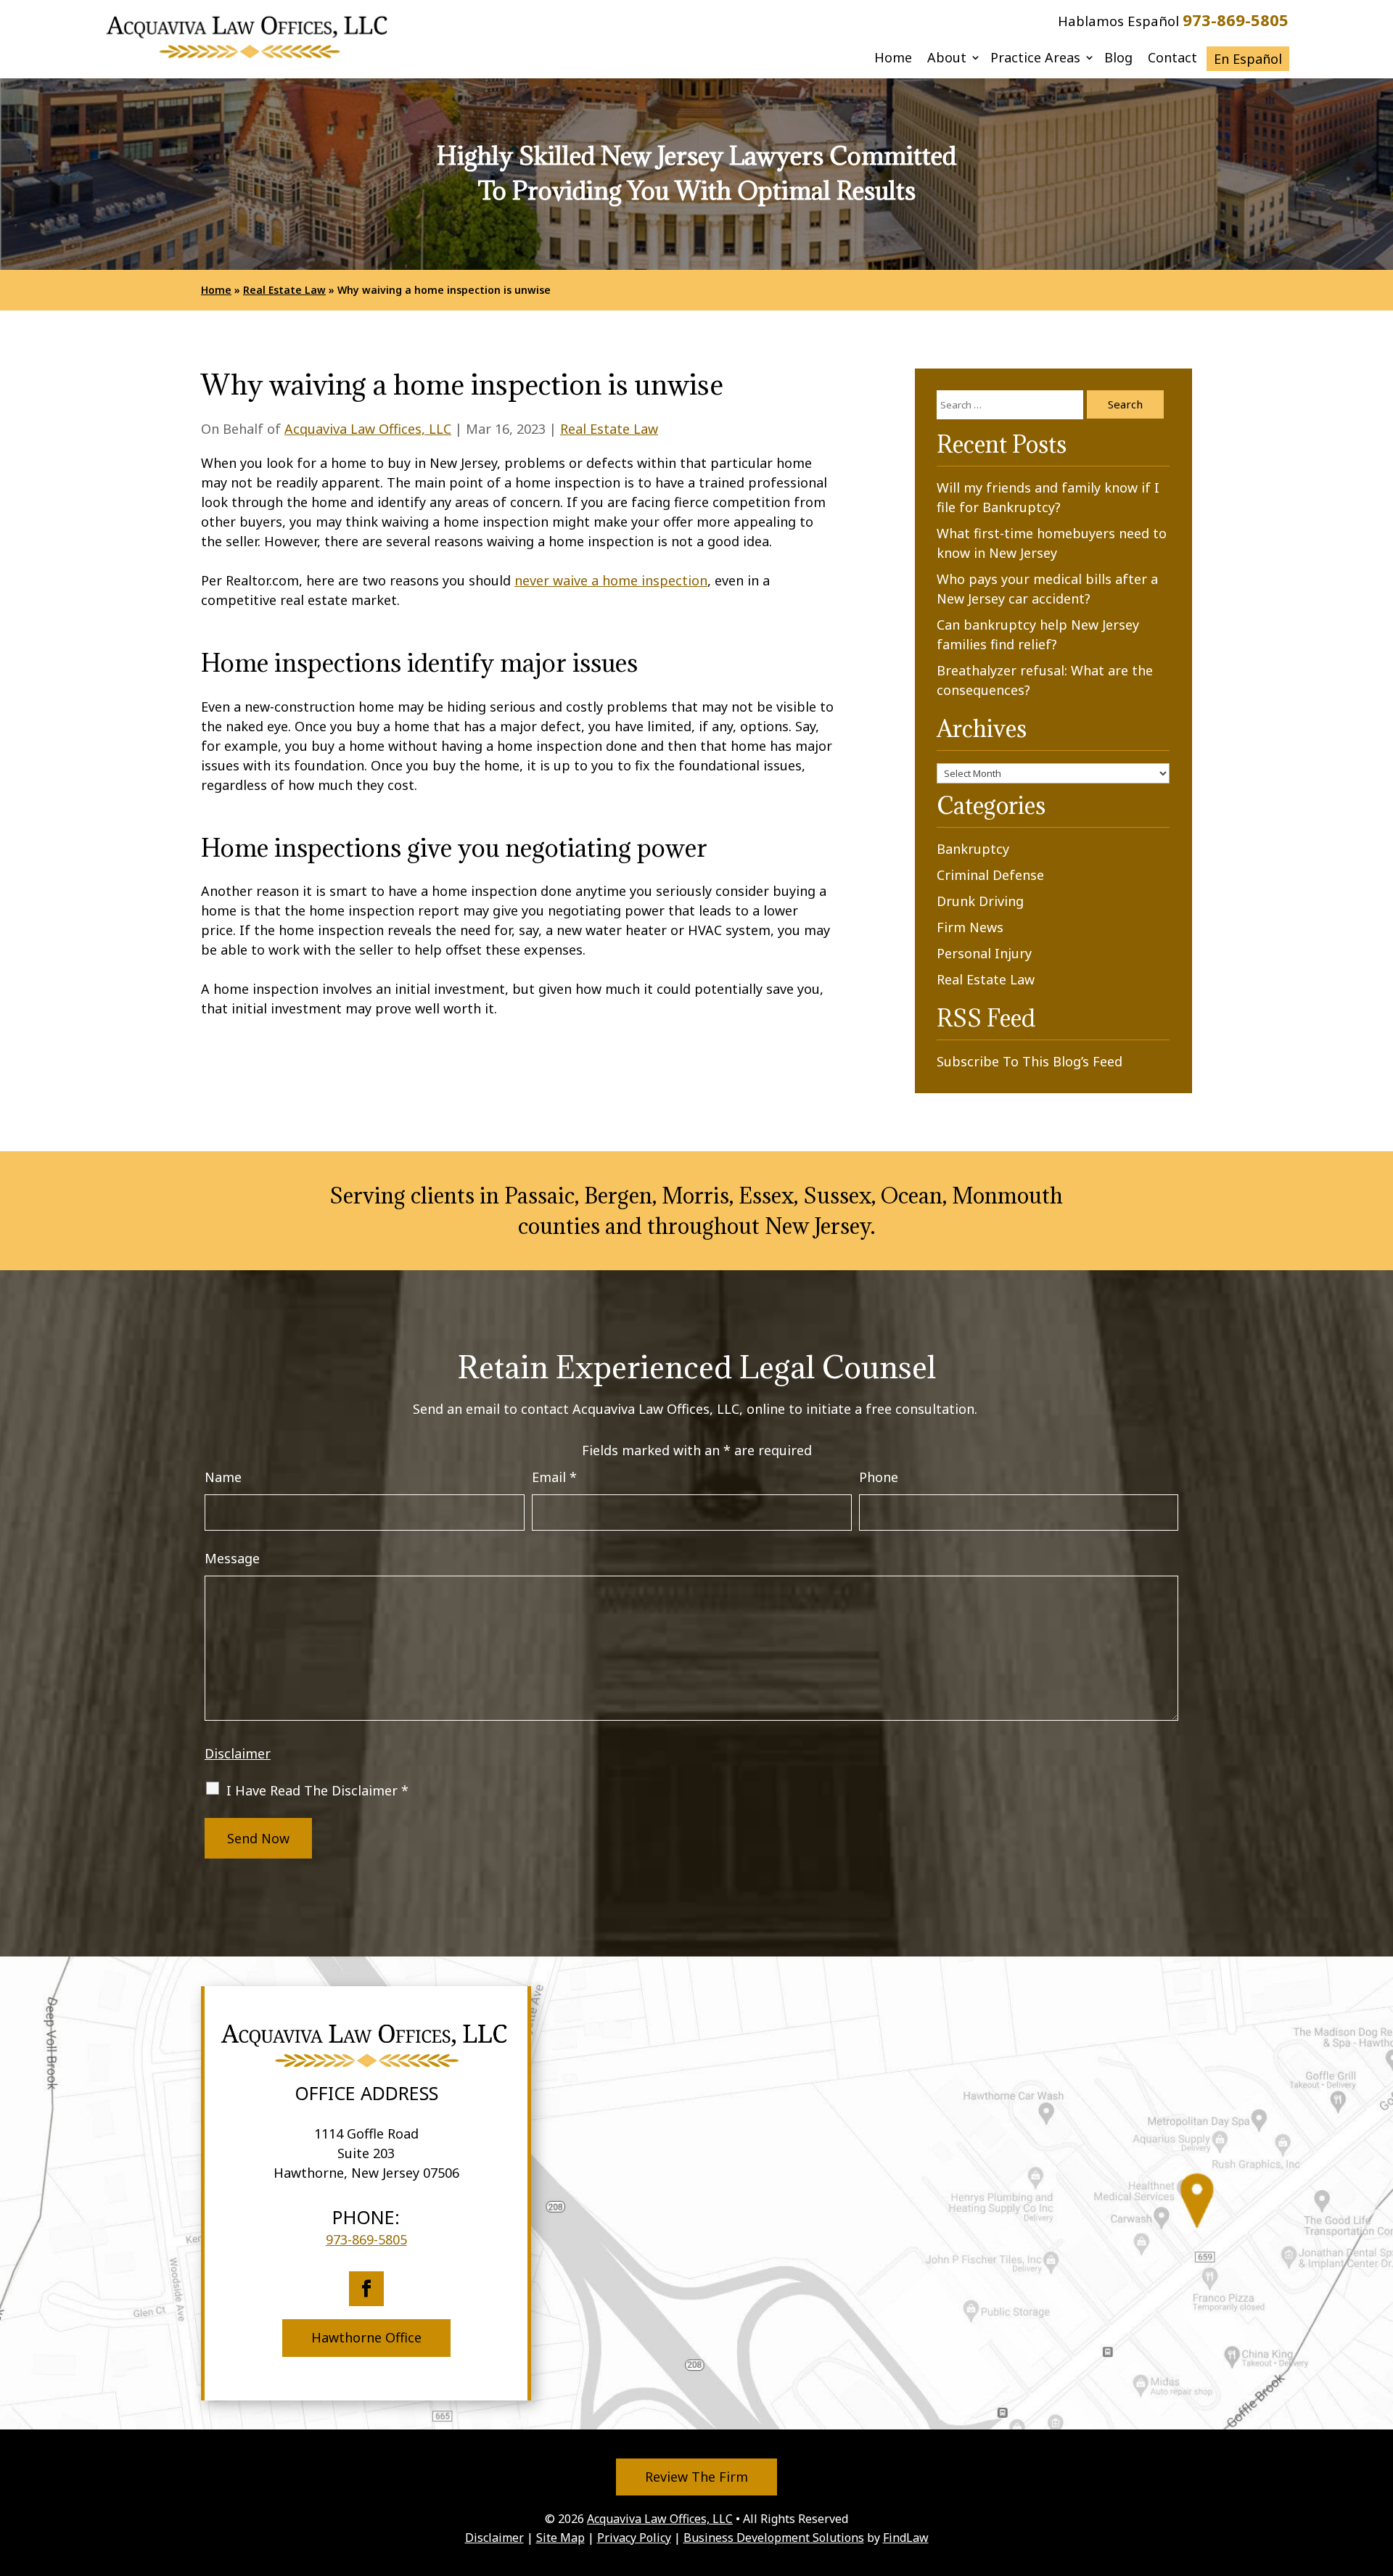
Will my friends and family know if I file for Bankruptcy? (1048, 497)
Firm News (970, 927)
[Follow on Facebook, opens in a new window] (366, 2289)
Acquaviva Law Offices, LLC (368, 429)
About (947, 59)
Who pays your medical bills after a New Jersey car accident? (1047, 589)
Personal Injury (984, 953)
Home (893, 59)
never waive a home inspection (611, 580)
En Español (1248, 59)
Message (232, 1558)
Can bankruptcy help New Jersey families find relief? (1038, 634)
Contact (1172, 59)
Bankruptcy (973, 849)
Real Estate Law (609, 429)
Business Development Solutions (774, 2538)
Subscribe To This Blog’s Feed (1030, 1061)
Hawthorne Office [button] (366, 2337)
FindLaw (906, 2538)
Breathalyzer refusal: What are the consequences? (1045, 680)
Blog (1118, 59)
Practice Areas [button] (1035, 59)
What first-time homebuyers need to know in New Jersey (1052, 543)
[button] (1378, 2470)
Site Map (560, 2538)
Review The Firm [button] (696, 2477)
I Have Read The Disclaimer (317, 1790)
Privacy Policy (634, 2538)
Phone (879, 1477)
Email (554, 1477)
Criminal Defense (990, 875)
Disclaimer (238, 1753)
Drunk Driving (980, 901)
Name (223, 1477)
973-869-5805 (1236, 20)
